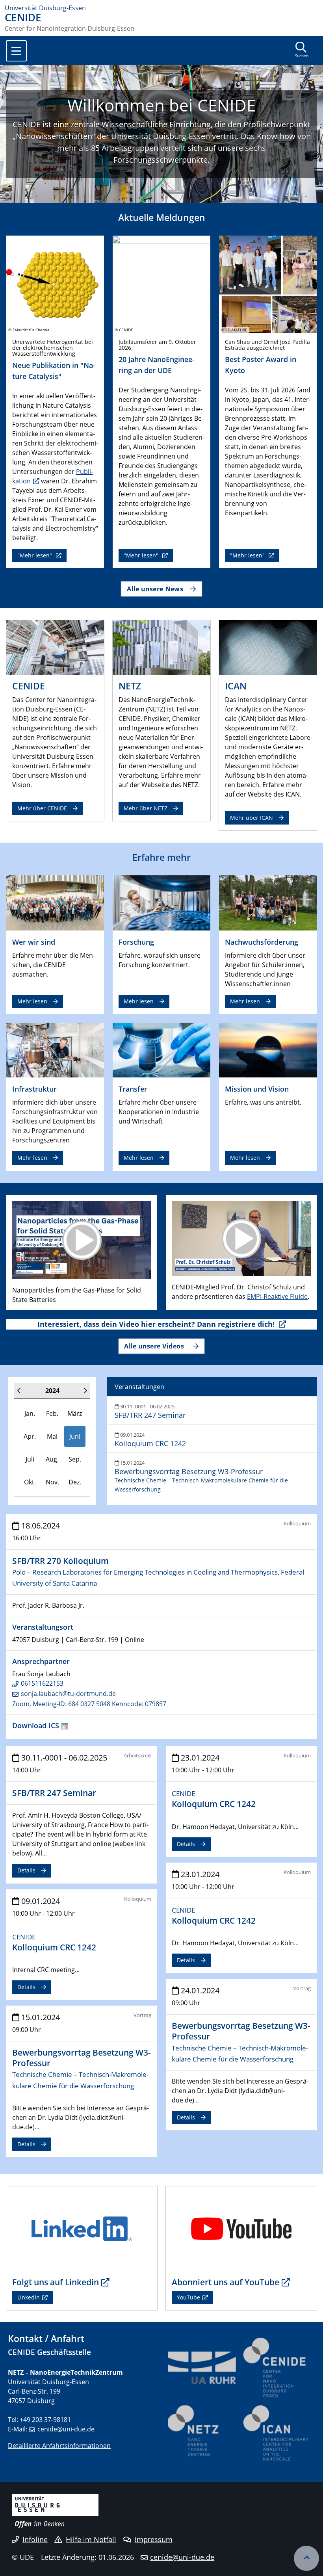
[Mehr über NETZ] (161, 646)
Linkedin (29, 2297)
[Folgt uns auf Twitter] (82, 2228)
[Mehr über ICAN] (268, 646)
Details (26, 1870)
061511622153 (42, 1683)
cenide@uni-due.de (66, 2429)
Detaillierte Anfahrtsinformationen (59, 2446)
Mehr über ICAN (252, 818)
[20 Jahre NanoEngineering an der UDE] (161, 284)
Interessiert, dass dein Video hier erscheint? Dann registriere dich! (157, 1324)
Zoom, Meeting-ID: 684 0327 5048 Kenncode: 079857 (89, 1704)
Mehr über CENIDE (42, 808)
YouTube (188, 2297)
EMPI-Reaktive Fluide (277, 1296)
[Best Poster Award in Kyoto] (268, 284)
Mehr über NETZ (146, 808)
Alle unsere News (155, 589)
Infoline (35, 2539)
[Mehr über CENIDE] (55, 646)
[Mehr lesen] (55, 902)
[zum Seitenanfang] (306, 2558)
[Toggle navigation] (16, 51)
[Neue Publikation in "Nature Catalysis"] (55, 284)
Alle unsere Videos (155, 1346)
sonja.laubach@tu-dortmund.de (68, 1694)
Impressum (154, 2539)
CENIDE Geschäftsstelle (49, 2352)
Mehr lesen (32, 1001)
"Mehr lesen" (35, 555)
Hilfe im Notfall (91, 2539)
